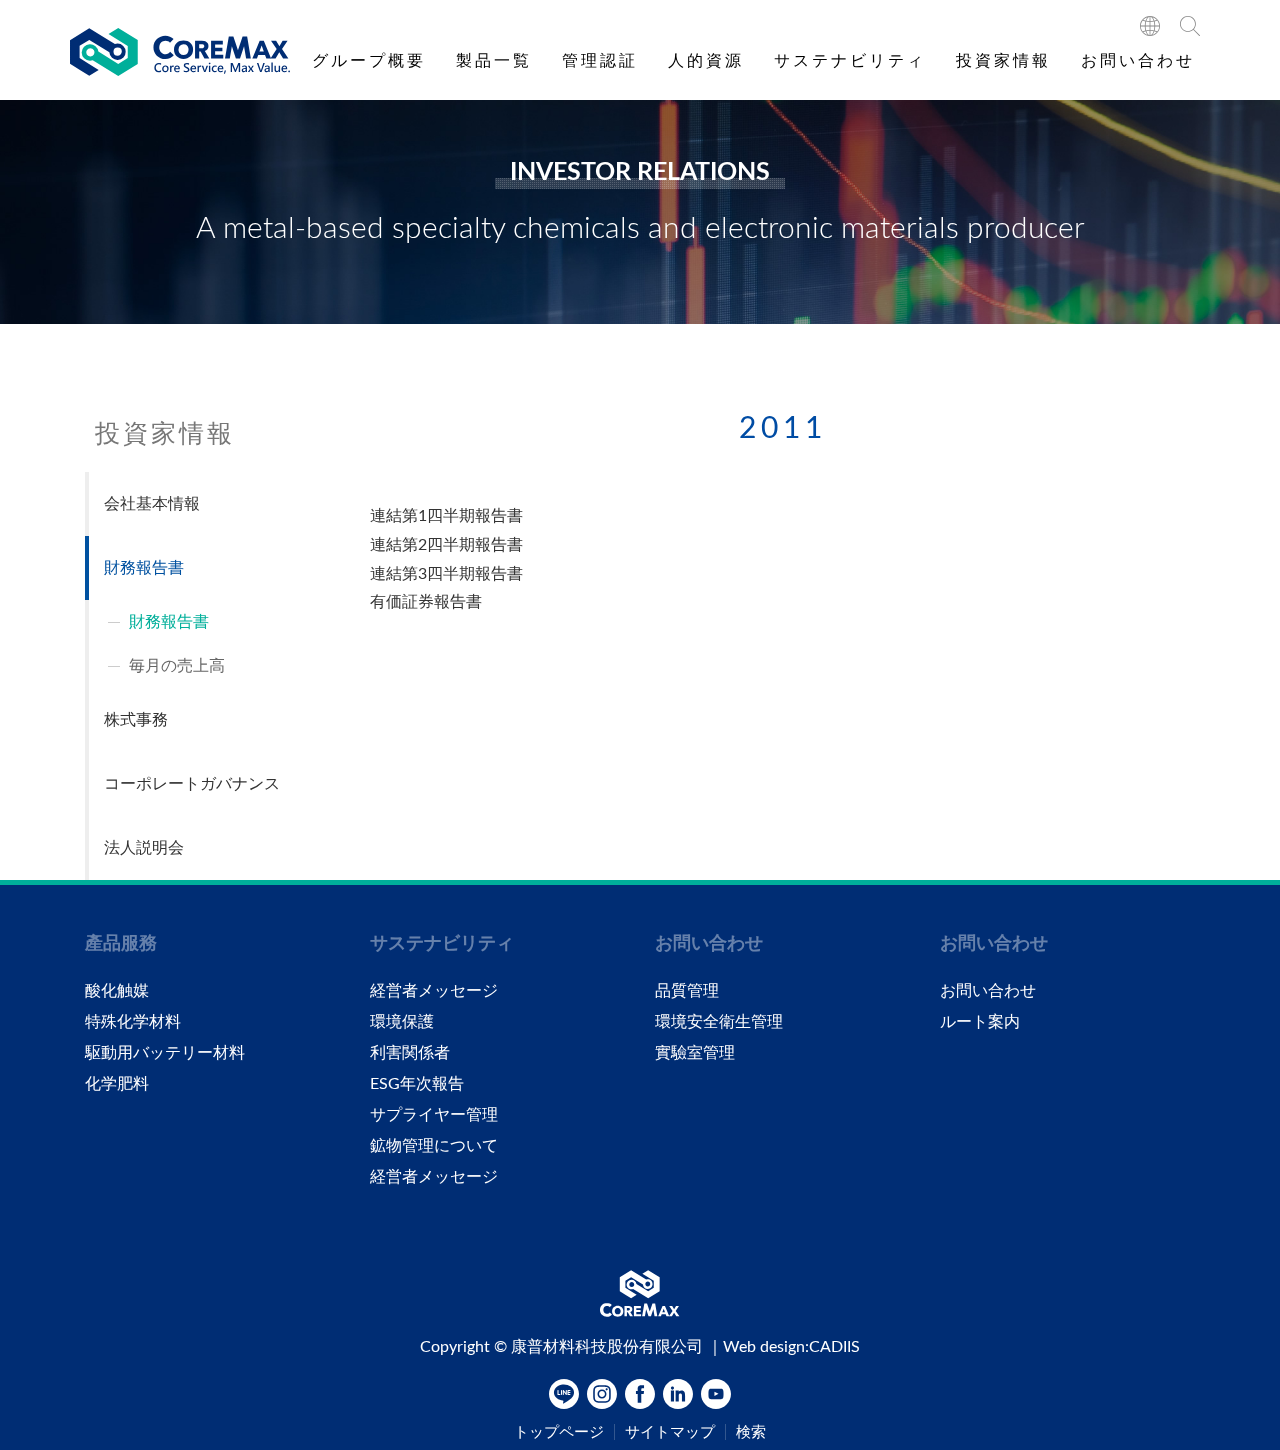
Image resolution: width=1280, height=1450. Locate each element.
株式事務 (136, 720)
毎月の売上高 (177, 666)
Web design (764, 1347)
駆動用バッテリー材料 (165, 1053)
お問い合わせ (1138, 61)
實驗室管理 (695, 1053)
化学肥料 (117, 1084)
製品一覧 (494, 61)
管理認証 (600, 61)
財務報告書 (144, 568)
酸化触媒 (117, 991)
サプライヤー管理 (434, 1115)
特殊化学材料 (133, 1022)
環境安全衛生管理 (719, 1022)
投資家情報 (1003, 61)
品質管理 (687, 991)
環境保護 (402, 1022)
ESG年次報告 (417, 1084)
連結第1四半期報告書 (446, 516)
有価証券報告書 (426, 602)
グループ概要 (369, 61)
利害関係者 (410, 1053)
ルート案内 (980, 1022)
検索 (751, 1432)
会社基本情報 (152, 504)
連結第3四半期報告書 (446, 574)
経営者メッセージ (434, 991)
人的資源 (706, 61)
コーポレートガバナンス (192, 784)
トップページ (559, 1432)
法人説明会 (144, 848)
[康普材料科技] (180, 53)
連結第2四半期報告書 (446, 545)
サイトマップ (670, 1432)
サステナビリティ (850, 61)
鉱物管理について (434, 1146)
